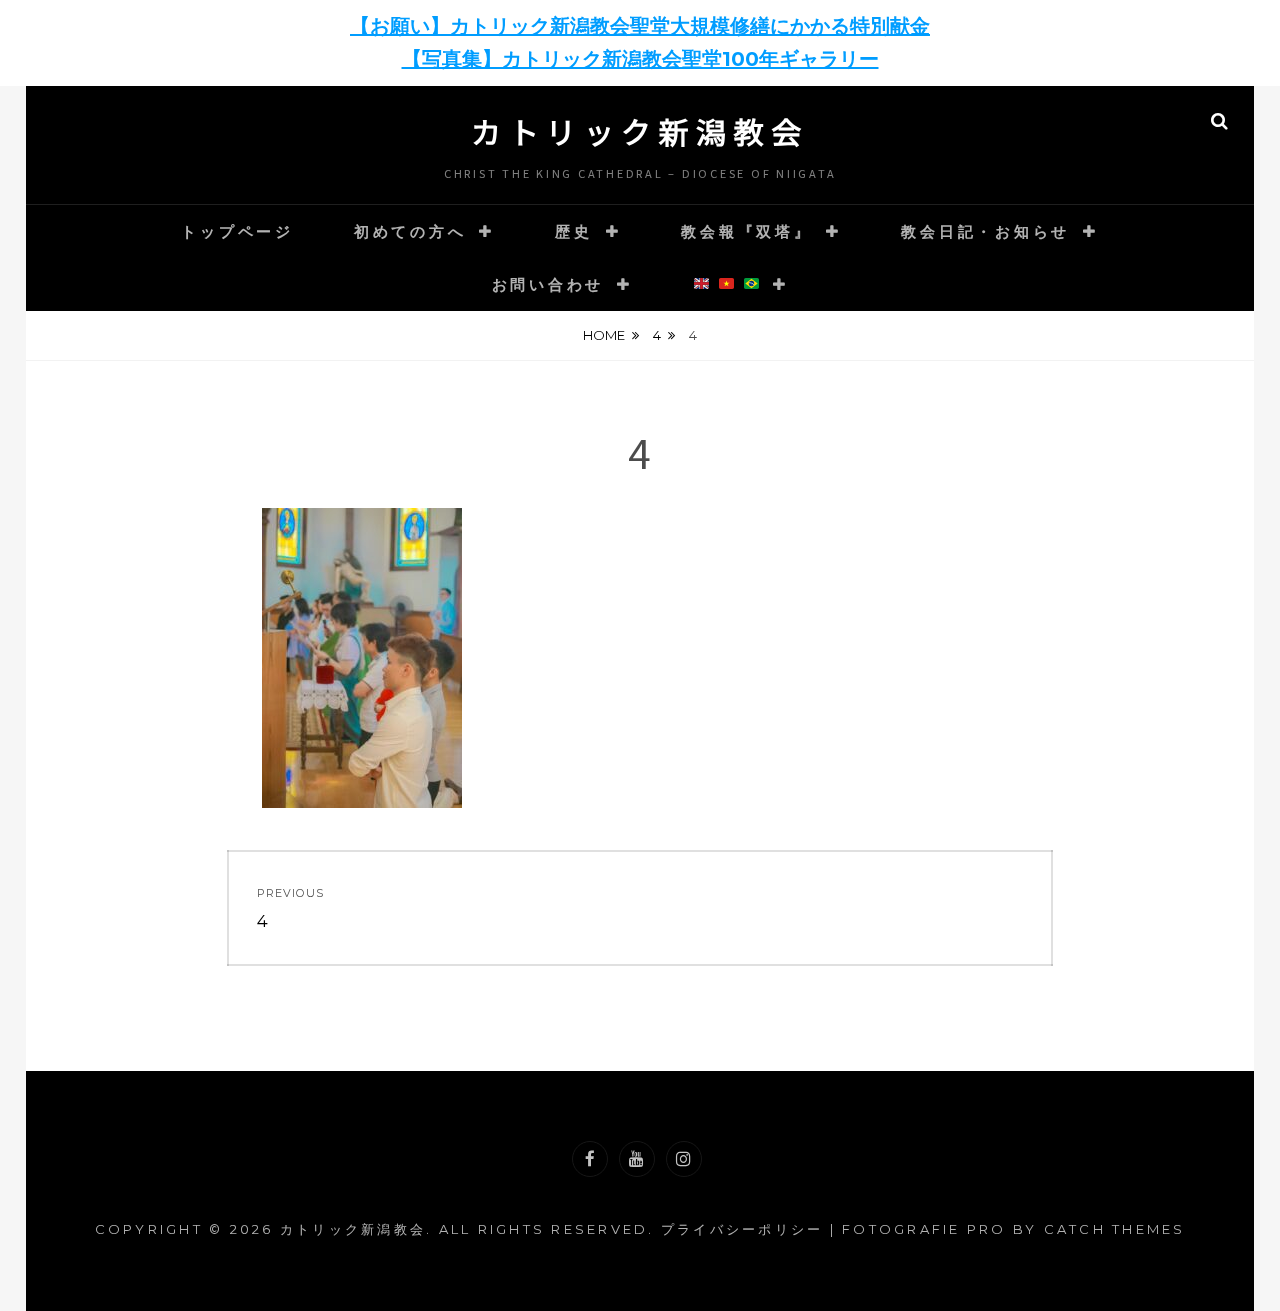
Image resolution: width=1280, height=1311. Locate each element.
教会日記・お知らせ (985, 231)
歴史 (574, 231)
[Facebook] (590, 1159)
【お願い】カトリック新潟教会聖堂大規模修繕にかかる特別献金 (640, 26)
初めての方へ (410, 231)
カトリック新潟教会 (640, 131)
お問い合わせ (548, 284)
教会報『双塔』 (746, 231)
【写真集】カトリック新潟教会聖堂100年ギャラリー (640, 59)
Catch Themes (1115, 1229)
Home (604, 335)
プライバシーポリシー (742, 1229)
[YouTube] (637, 1159)
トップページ (237, 231)
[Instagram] (684, 1159)
